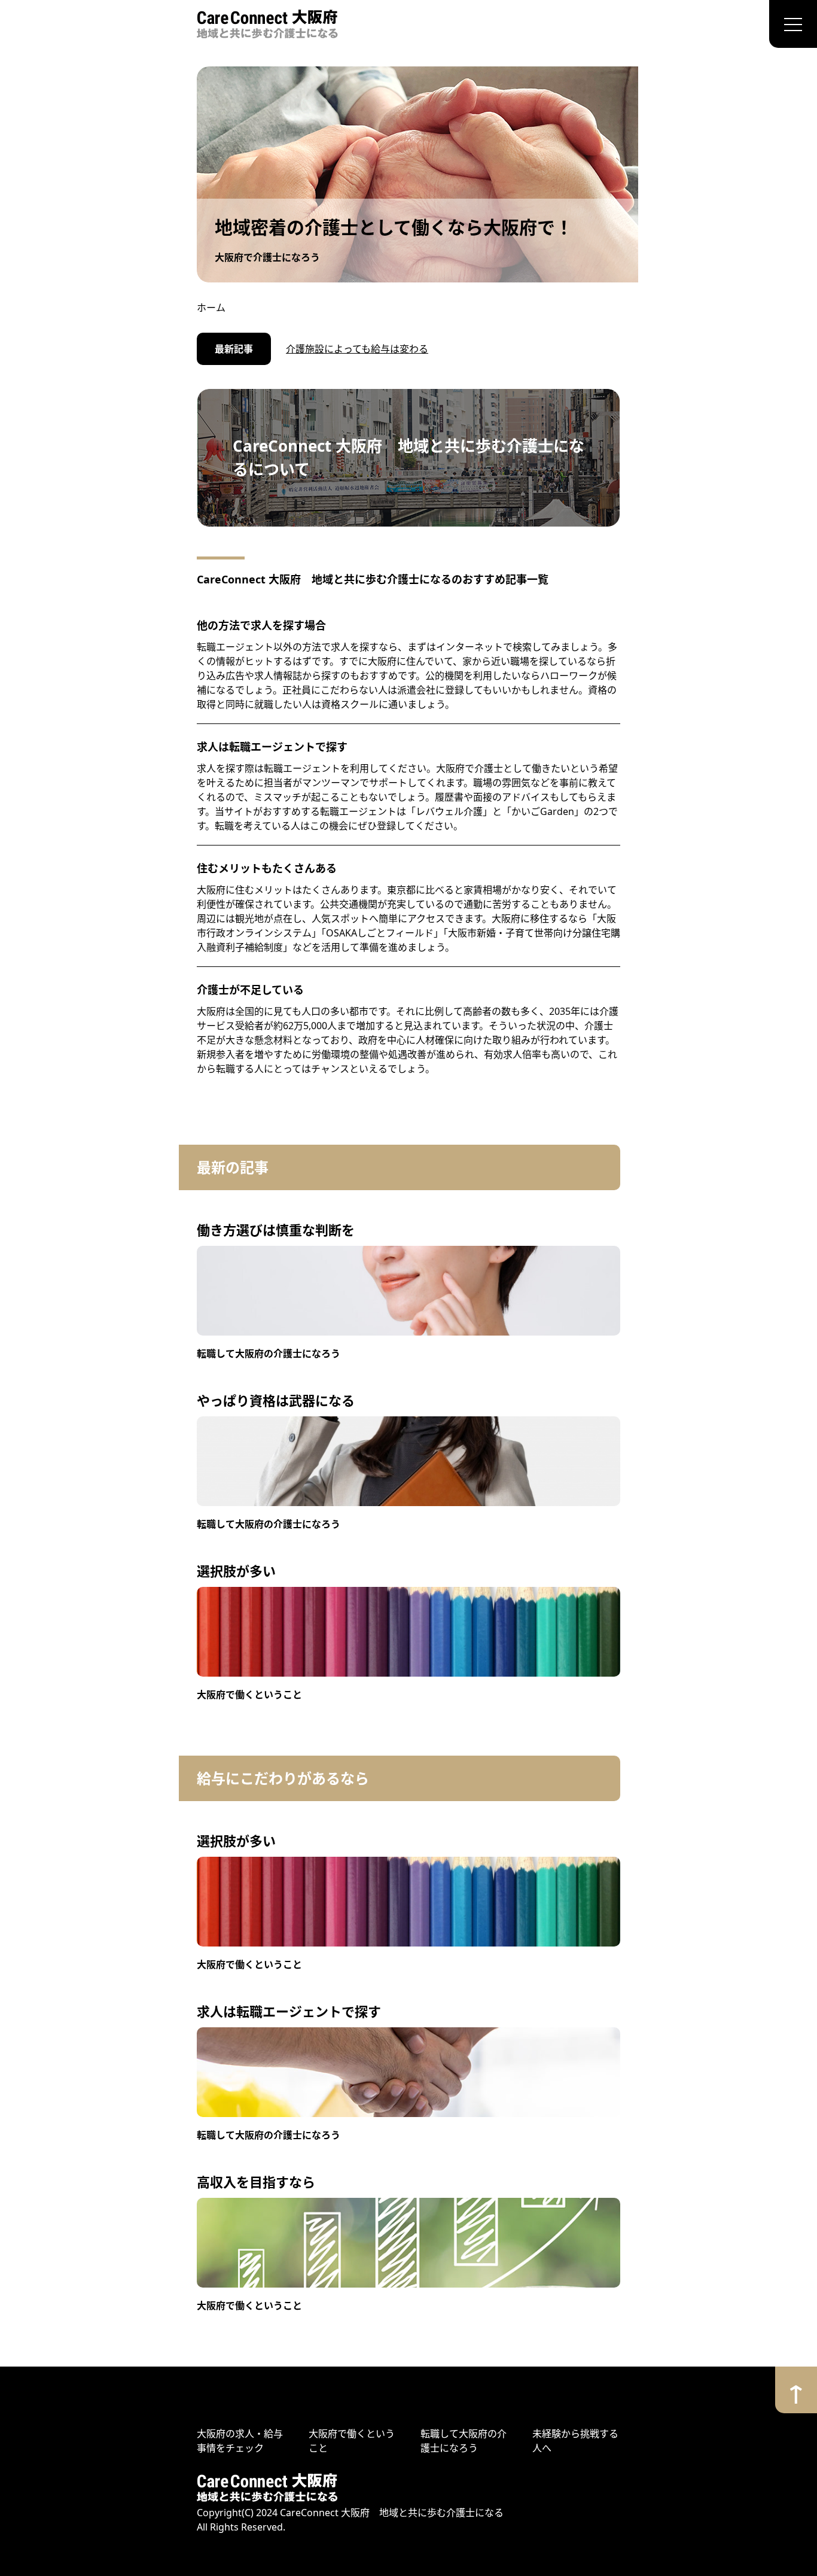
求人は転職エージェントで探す (272, 747)
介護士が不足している (250, 990)
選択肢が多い (236, 1571)
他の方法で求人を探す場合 (261, 625)
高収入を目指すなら (256, 2182)
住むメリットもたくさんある (267, 868)
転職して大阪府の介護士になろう (269, 1354)
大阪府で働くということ (249, 1695)
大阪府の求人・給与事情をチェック (240, 2441)
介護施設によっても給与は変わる (357, 349)
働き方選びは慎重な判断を (276, 1230)
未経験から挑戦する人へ (575, 2441)
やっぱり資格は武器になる (276, 1400)
